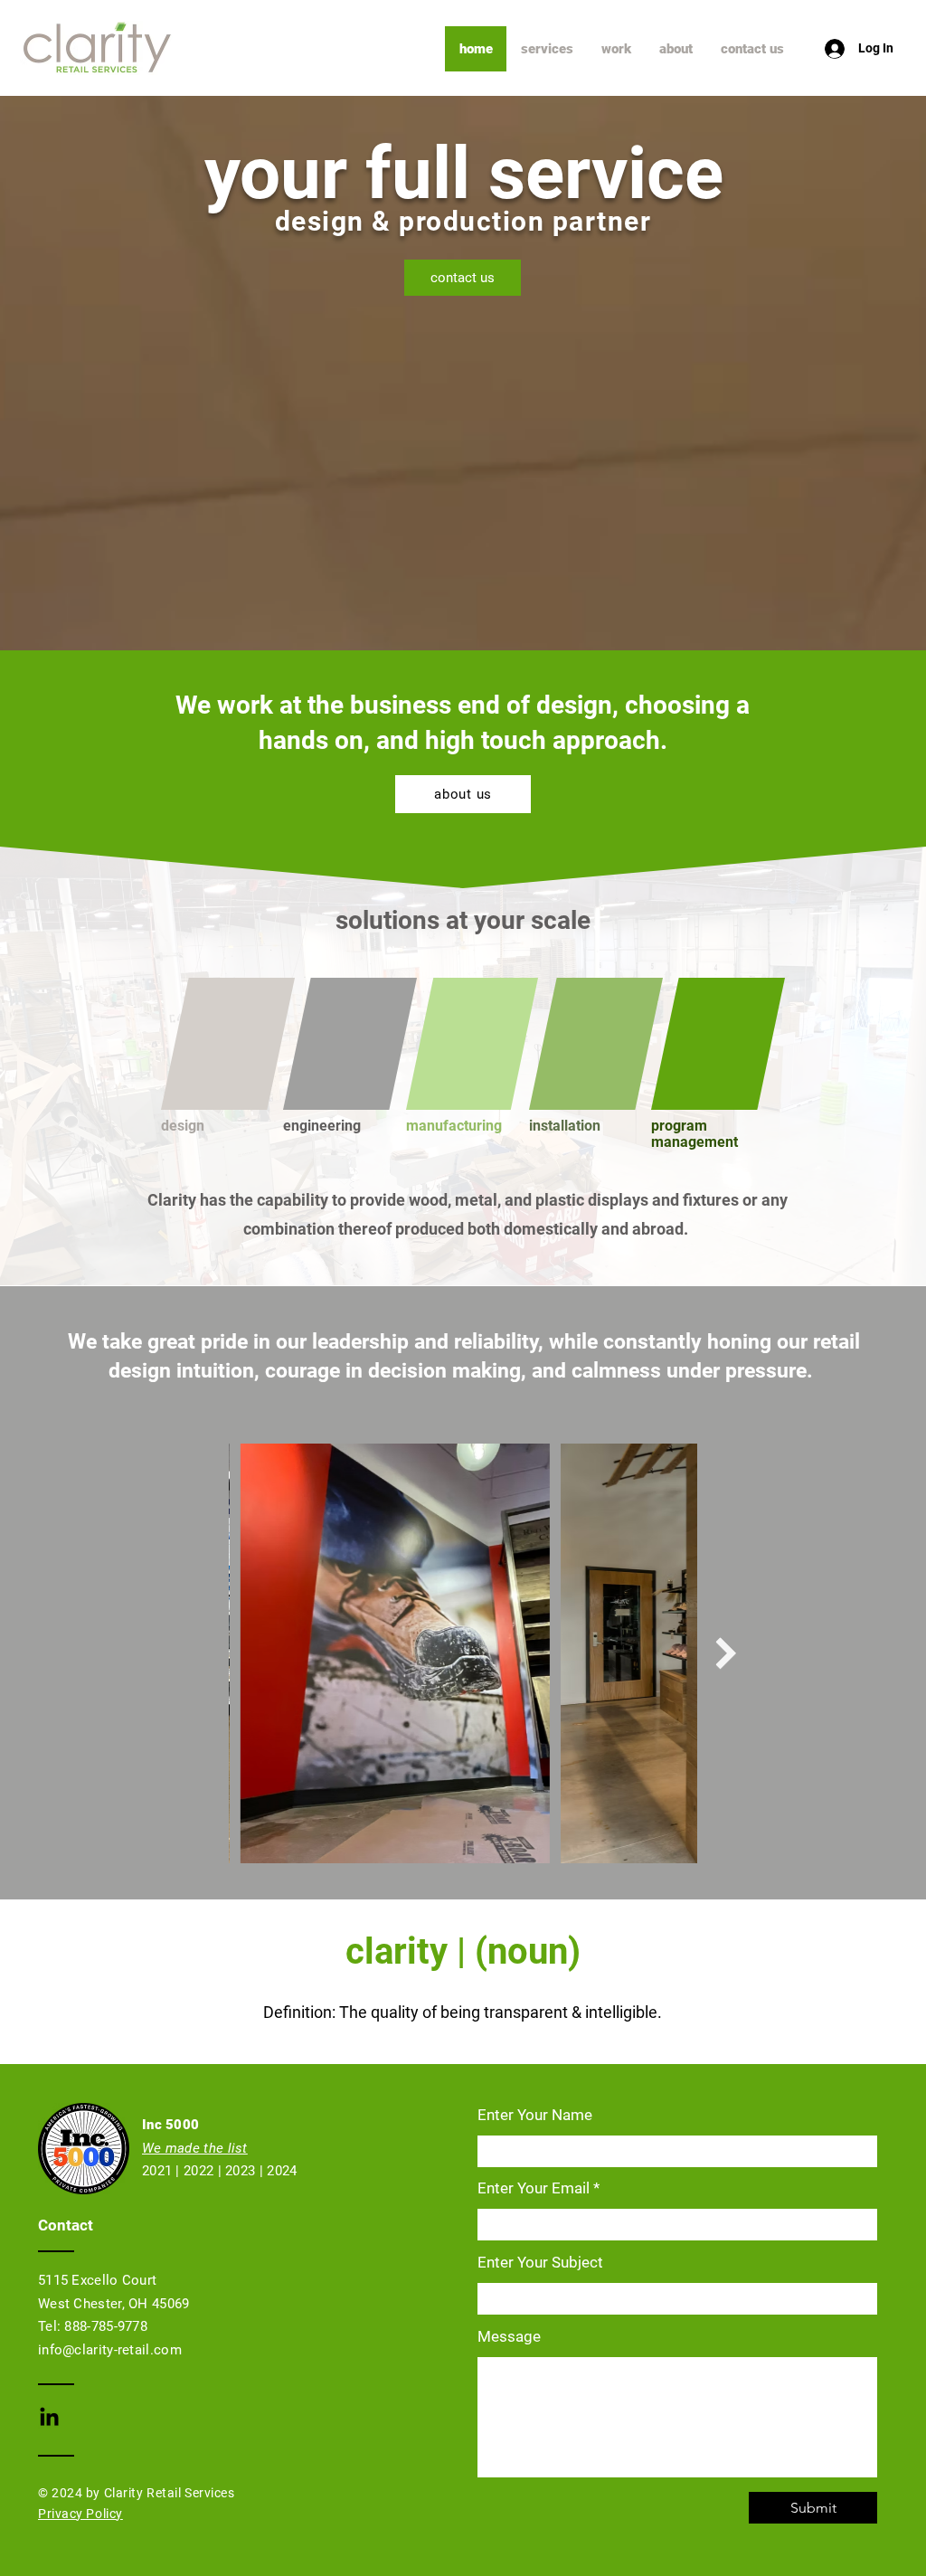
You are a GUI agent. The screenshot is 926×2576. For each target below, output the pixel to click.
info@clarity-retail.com (110, 2350)
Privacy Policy (80, 2514)
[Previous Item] (200, 1653)
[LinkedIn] (49, 2418)
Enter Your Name (535, 2115)
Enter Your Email (534, 2188)
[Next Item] (726, 1653)
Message (509, 2337)
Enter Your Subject (540, 2263)
